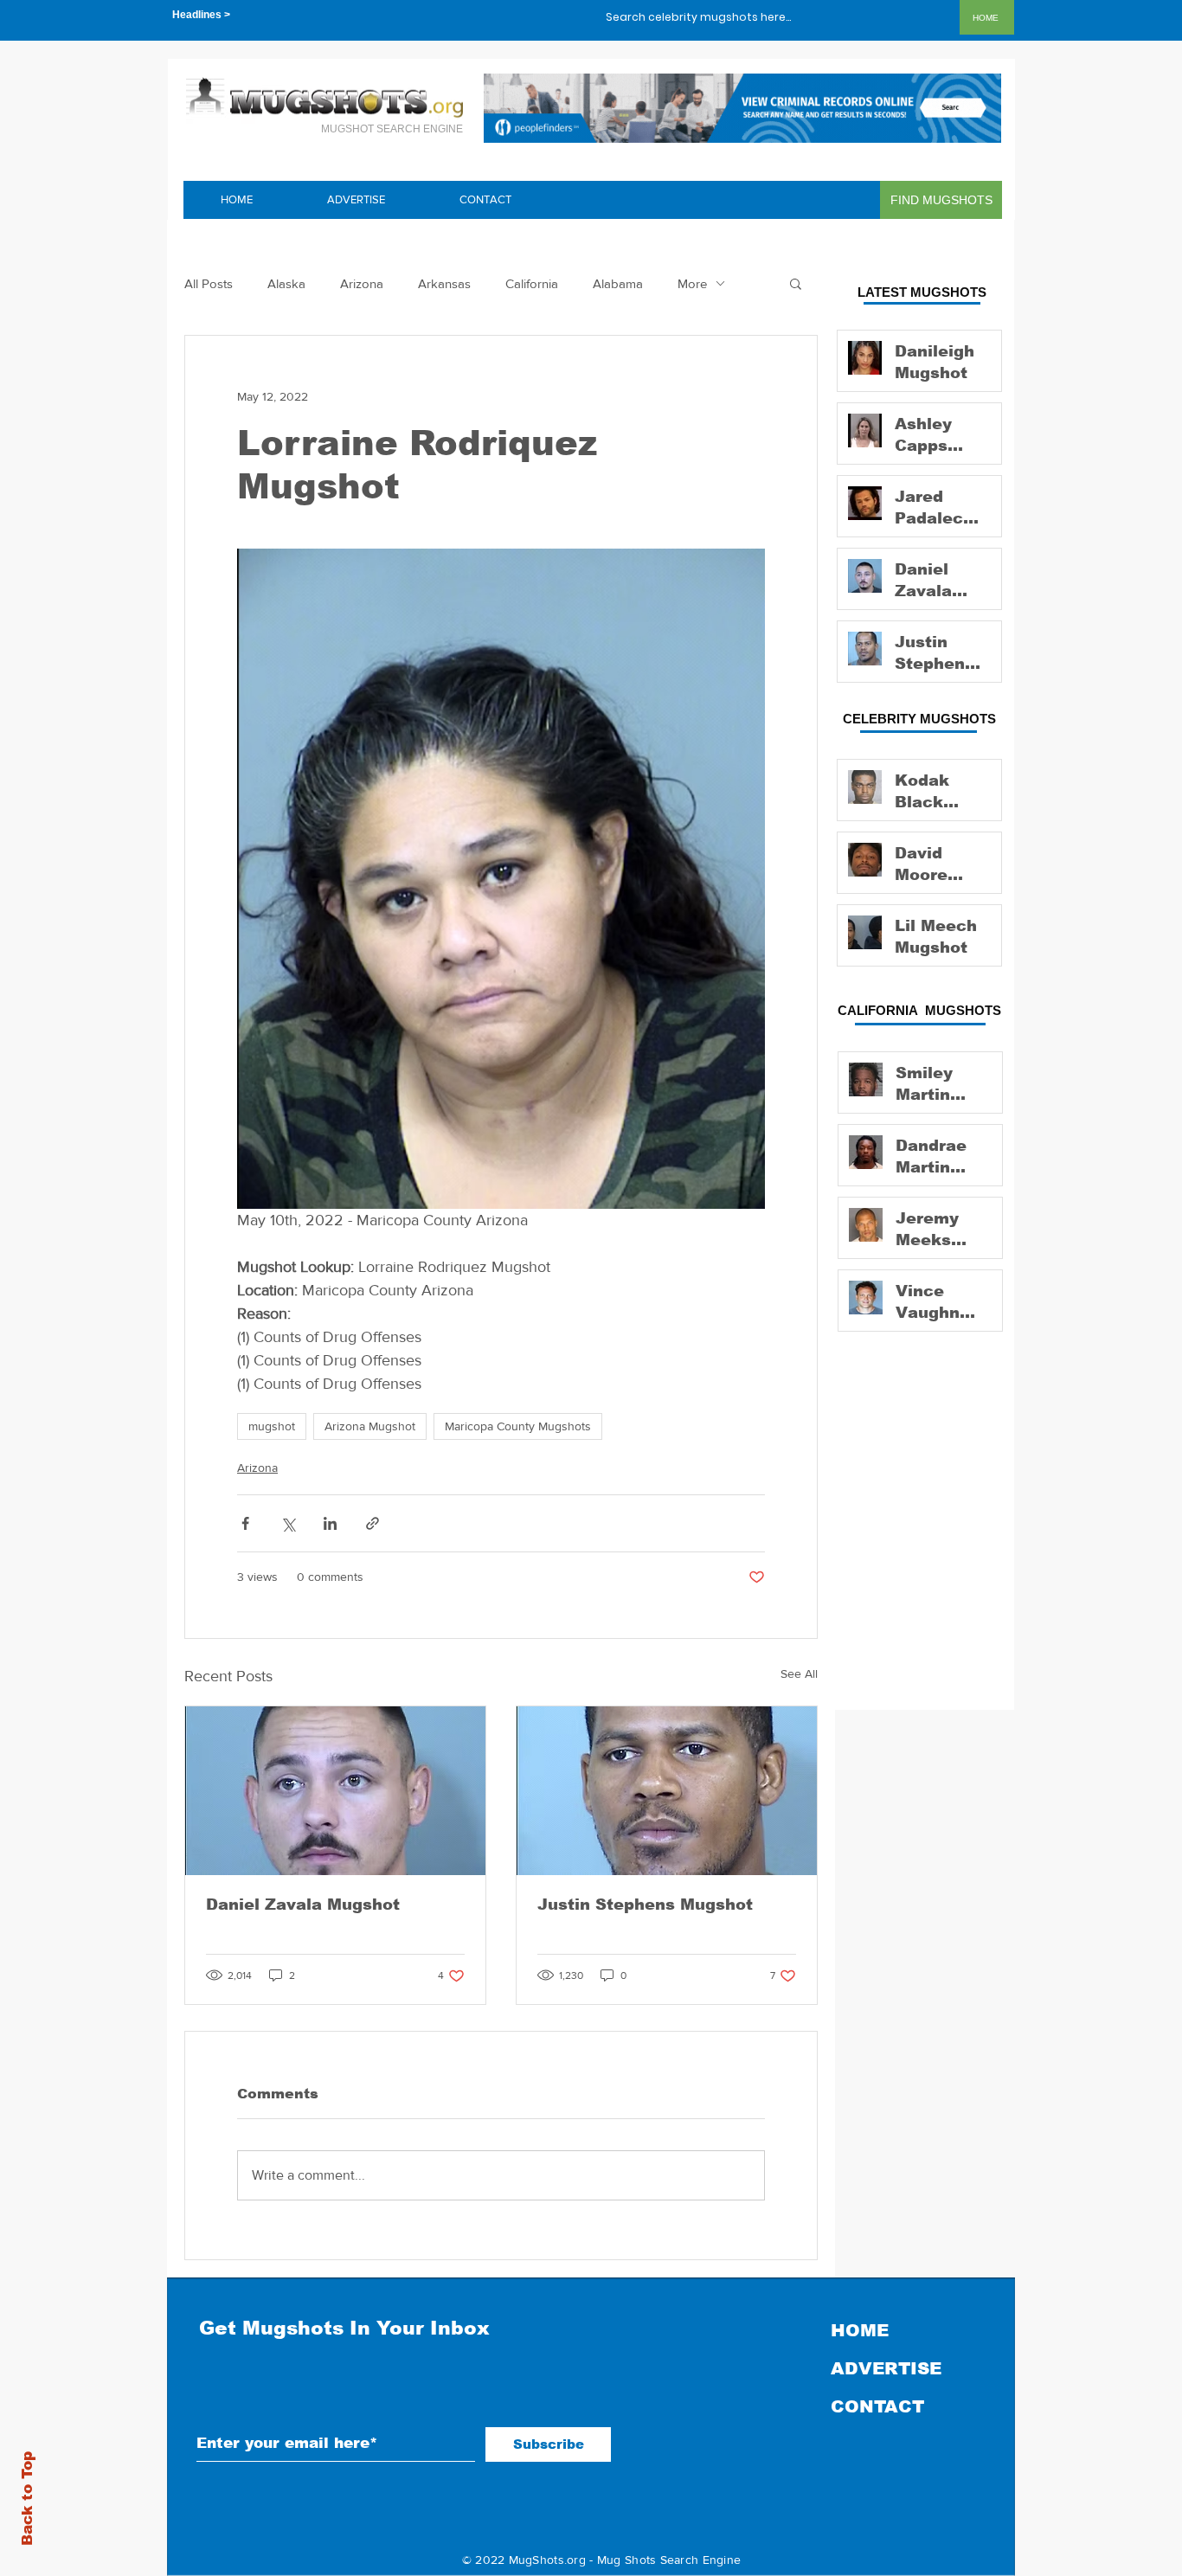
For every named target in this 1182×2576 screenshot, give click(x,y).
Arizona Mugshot (370, 1426)
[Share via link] (373, 1523)
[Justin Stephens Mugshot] (667, 1791)
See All (799, 1673)
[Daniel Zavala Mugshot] (335, 1791)
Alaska (286, 283)
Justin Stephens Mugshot (645, 1905)
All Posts (209, 283)
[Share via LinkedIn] (330, 1523)
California (532, 283)
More (692, 283)
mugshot (272, 1426)
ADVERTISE (886, 2368)
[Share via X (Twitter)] (288, 1523)
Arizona (362, 283)
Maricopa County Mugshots (518, 1426)
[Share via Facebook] (245, 1523)
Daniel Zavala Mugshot (303, 1905)
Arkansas (444, 283)
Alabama (618, 283)
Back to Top (27, 2499)
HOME (860, 2330)
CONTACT (877, 2406)
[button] (796, 283)
